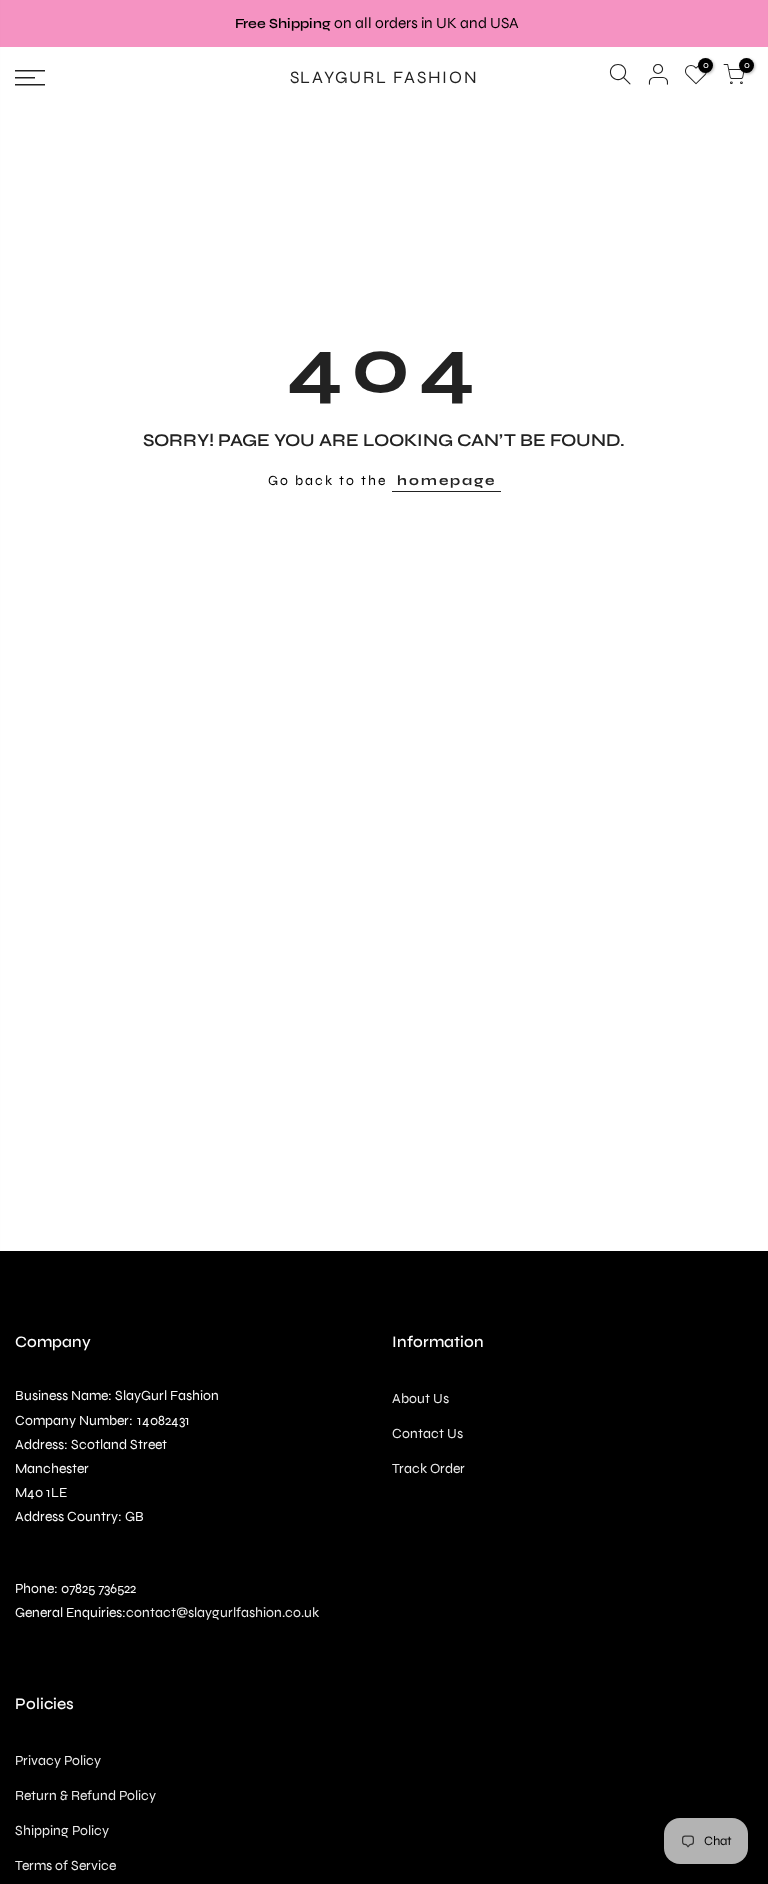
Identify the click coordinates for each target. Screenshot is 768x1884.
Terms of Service (65, 1865)
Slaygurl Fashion (384, 78)
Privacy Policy (58, 1760)
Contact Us (427, 1433)
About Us (420, 1398)
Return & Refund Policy (85, 1795)
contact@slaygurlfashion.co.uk (222, 1612)
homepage (446, 480)
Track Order (428, 1468)
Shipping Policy (62, 1830)
